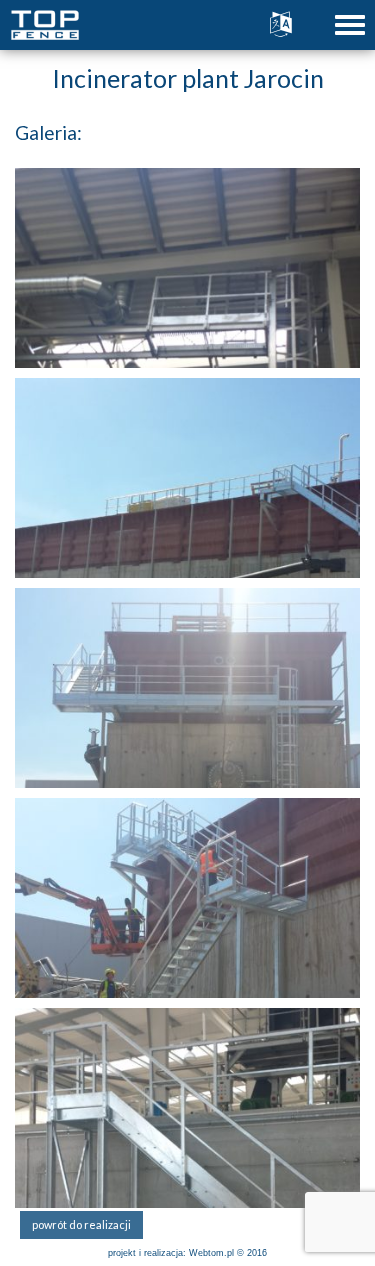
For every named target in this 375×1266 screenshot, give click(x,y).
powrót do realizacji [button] (81, 1224)
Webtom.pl (211, 1253)
